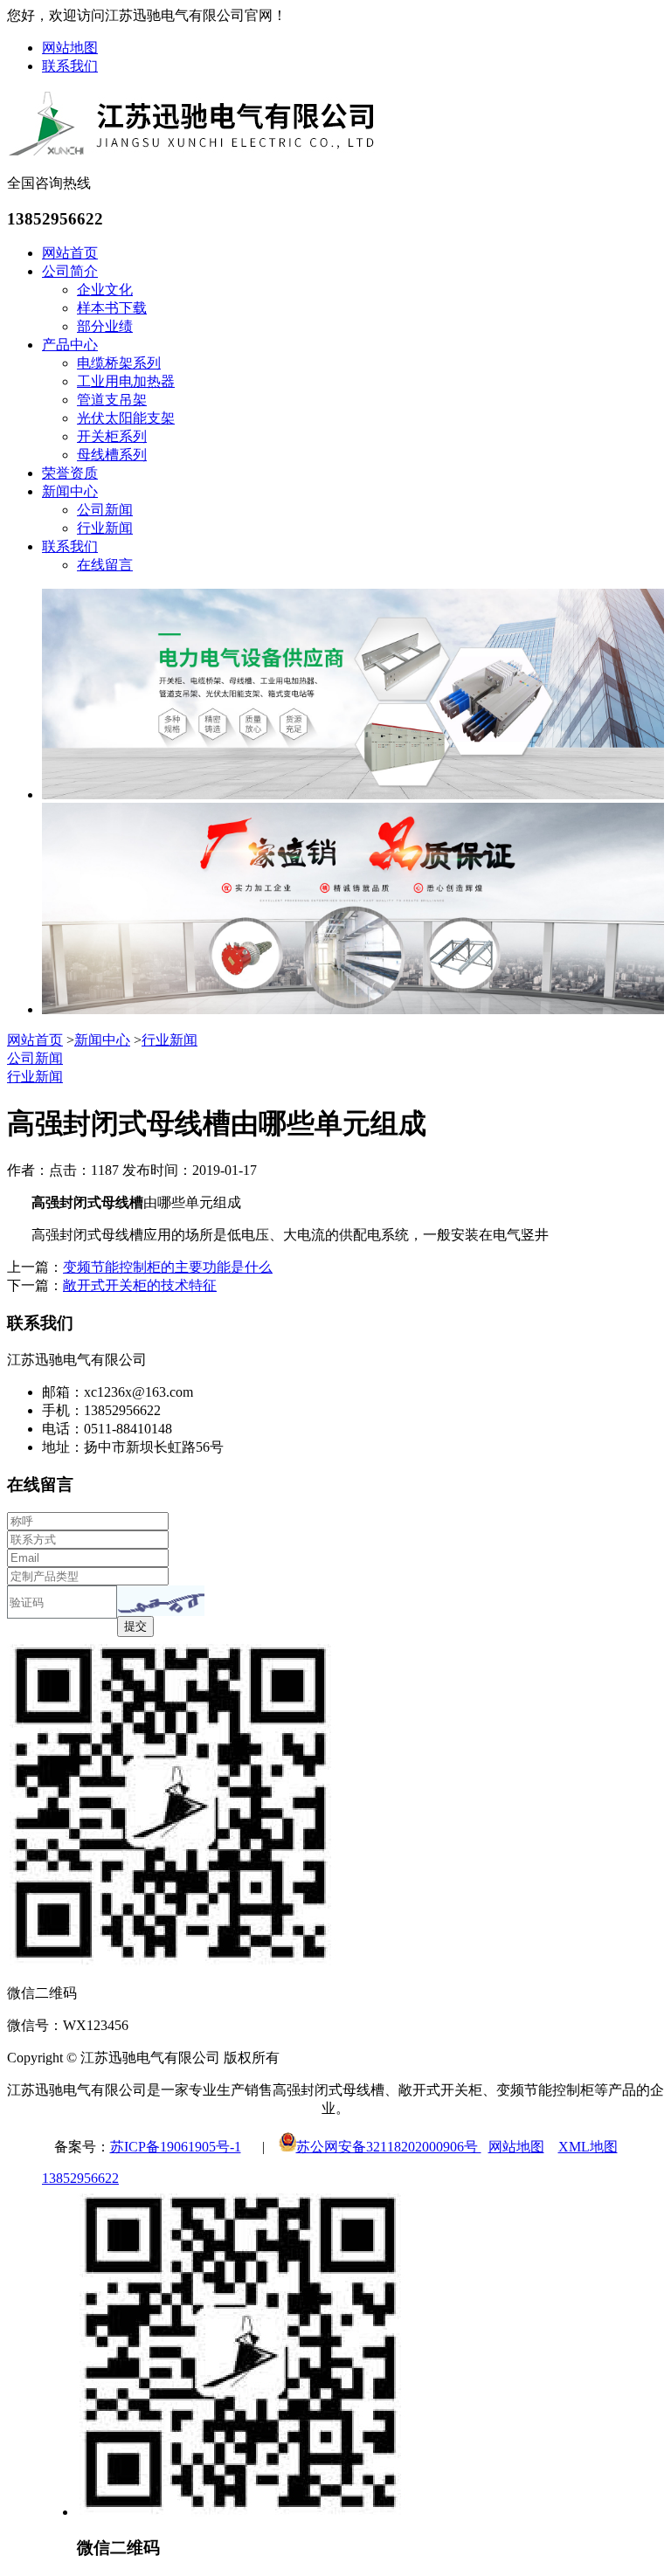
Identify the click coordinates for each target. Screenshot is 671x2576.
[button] (161, 1601)
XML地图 (588, 2147)
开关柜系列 (112, 436)
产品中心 (70, 345)
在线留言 (105, 565)
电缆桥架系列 (119, 363)
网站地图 (70, 48)
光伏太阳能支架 (126, 418)
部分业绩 (105, 326)
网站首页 (70, 253)
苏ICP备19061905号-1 (176, 2147)
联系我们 (70, 66)
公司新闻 (105, 510)
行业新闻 (105, 528)
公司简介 (70, 271)
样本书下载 (112, 308)
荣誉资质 (70, 473)
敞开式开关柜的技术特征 (140, 1285)
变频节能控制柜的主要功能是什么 (168, 1267)
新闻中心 (70, 491)
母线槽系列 (112, 455)
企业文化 (105, 290)
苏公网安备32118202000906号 (389, 2147)
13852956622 (80, 2178)
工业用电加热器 (126, 381)
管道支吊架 (112, 400)
